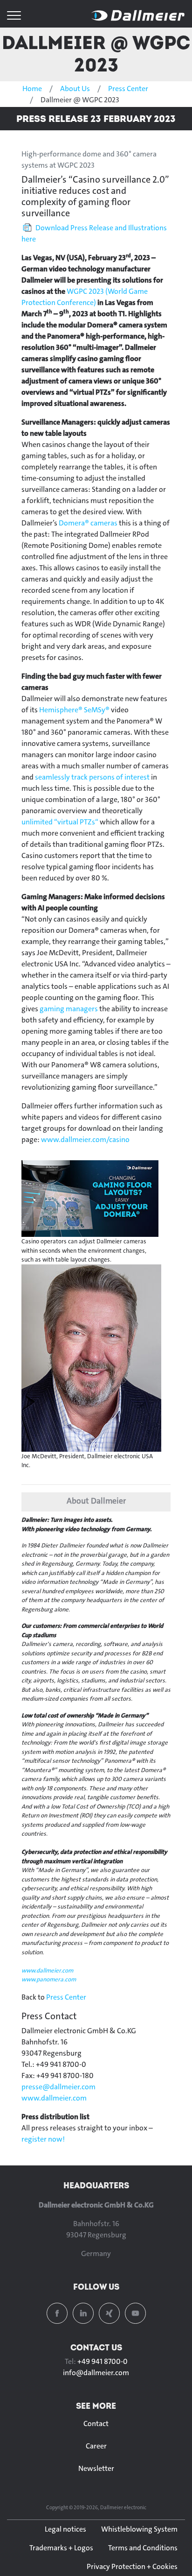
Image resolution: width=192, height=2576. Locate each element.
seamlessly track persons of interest (92, 777)
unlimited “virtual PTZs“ (60, 822)
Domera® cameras (88, 523)
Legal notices (65, 2529)
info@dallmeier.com (96, 2373)
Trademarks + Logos (61, 2548)
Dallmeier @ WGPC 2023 (96, 53)
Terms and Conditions (143, 2548)
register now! (43, 2139)
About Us (75, 89)
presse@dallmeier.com (58, 2087)
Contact (96, 2423)
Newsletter (96, 2468)
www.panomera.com (49, 1979)
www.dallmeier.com (47, 1970)
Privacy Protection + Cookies (132, 2566)
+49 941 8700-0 (103, 2361)
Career (96, 2446)
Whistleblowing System (139, 2529)
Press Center (128, 89)
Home (32, 89)
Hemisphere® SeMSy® (74, 710)
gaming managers (69, 1009)
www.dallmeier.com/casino (85, 1139)
